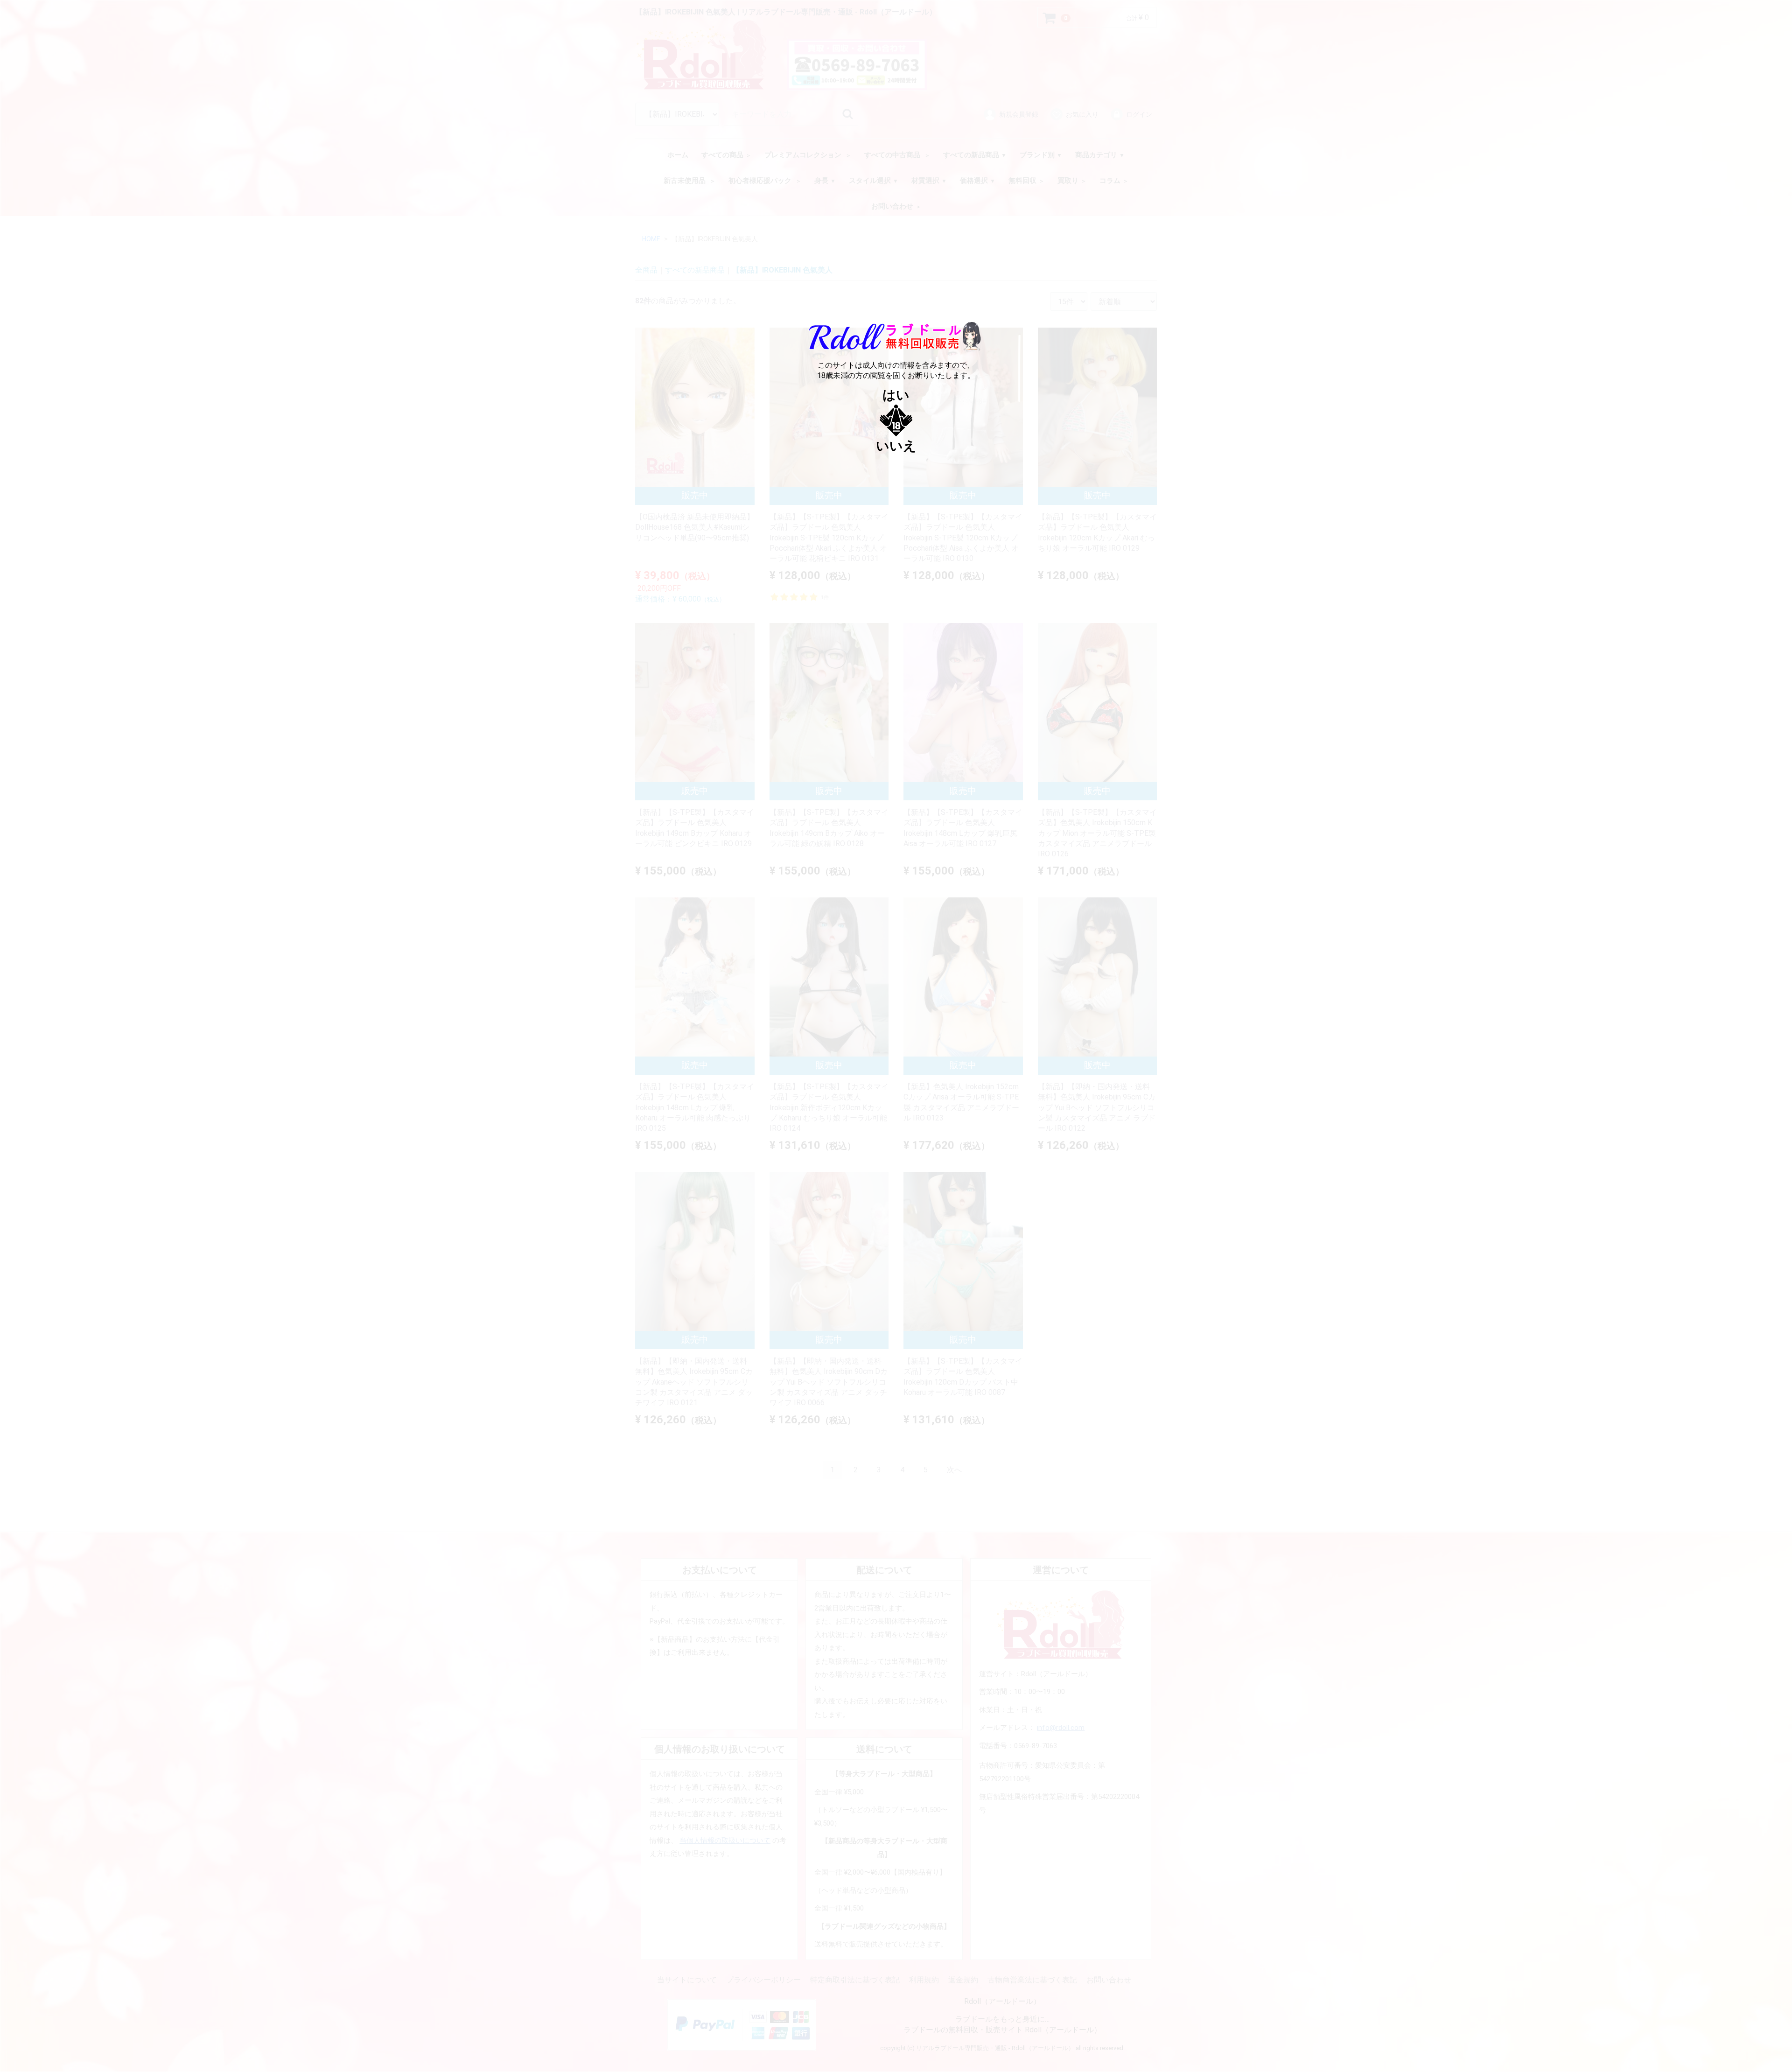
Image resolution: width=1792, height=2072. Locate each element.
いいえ (896, 446)
